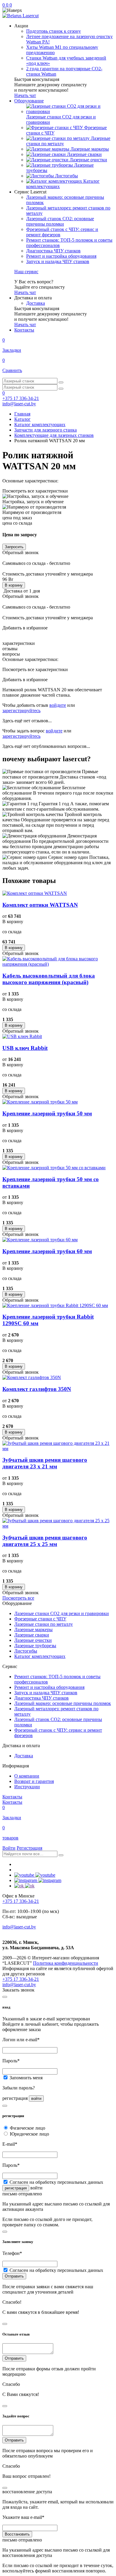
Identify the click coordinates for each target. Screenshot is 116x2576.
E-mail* (10, 2144)
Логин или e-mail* (21, 2040)
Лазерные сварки (32, 1635)
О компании (27, 1776)
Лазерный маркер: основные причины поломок (63, 1703)
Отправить (14, 2276)
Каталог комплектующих (40, 1656)
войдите (58, 705)
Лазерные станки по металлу (44, 1624)
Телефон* (12, 2253)
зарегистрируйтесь (21, 711)
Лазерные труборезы (35, 1646)
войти (36, 2099)
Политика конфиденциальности (66, 1963)
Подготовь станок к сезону (54, 31)
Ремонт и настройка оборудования (61, 256)
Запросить (14, 547)
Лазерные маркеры (33, 1629)
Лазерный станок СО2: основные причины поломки (60, 221)
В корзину (14, 585)
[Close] (5, 1997)
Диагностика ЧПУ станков (53, 251)
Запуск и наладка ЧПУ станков (58, 261)
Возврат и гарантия (34, 1781)
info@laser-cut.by (19, 404)
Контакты (12, 1797)
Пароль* (11, 2061)
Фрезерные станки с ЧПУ (40, 1619)
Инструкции (27, 1787)
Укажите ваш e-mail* (23, 2517)
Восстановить (17, 2534)
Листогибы (26, 1651)
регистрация (16, 2188)
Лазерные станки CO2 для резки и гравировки (62, 1613)
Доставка (36, 303)
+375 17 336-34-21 (21, 398)
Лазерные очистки (33, 1640)
